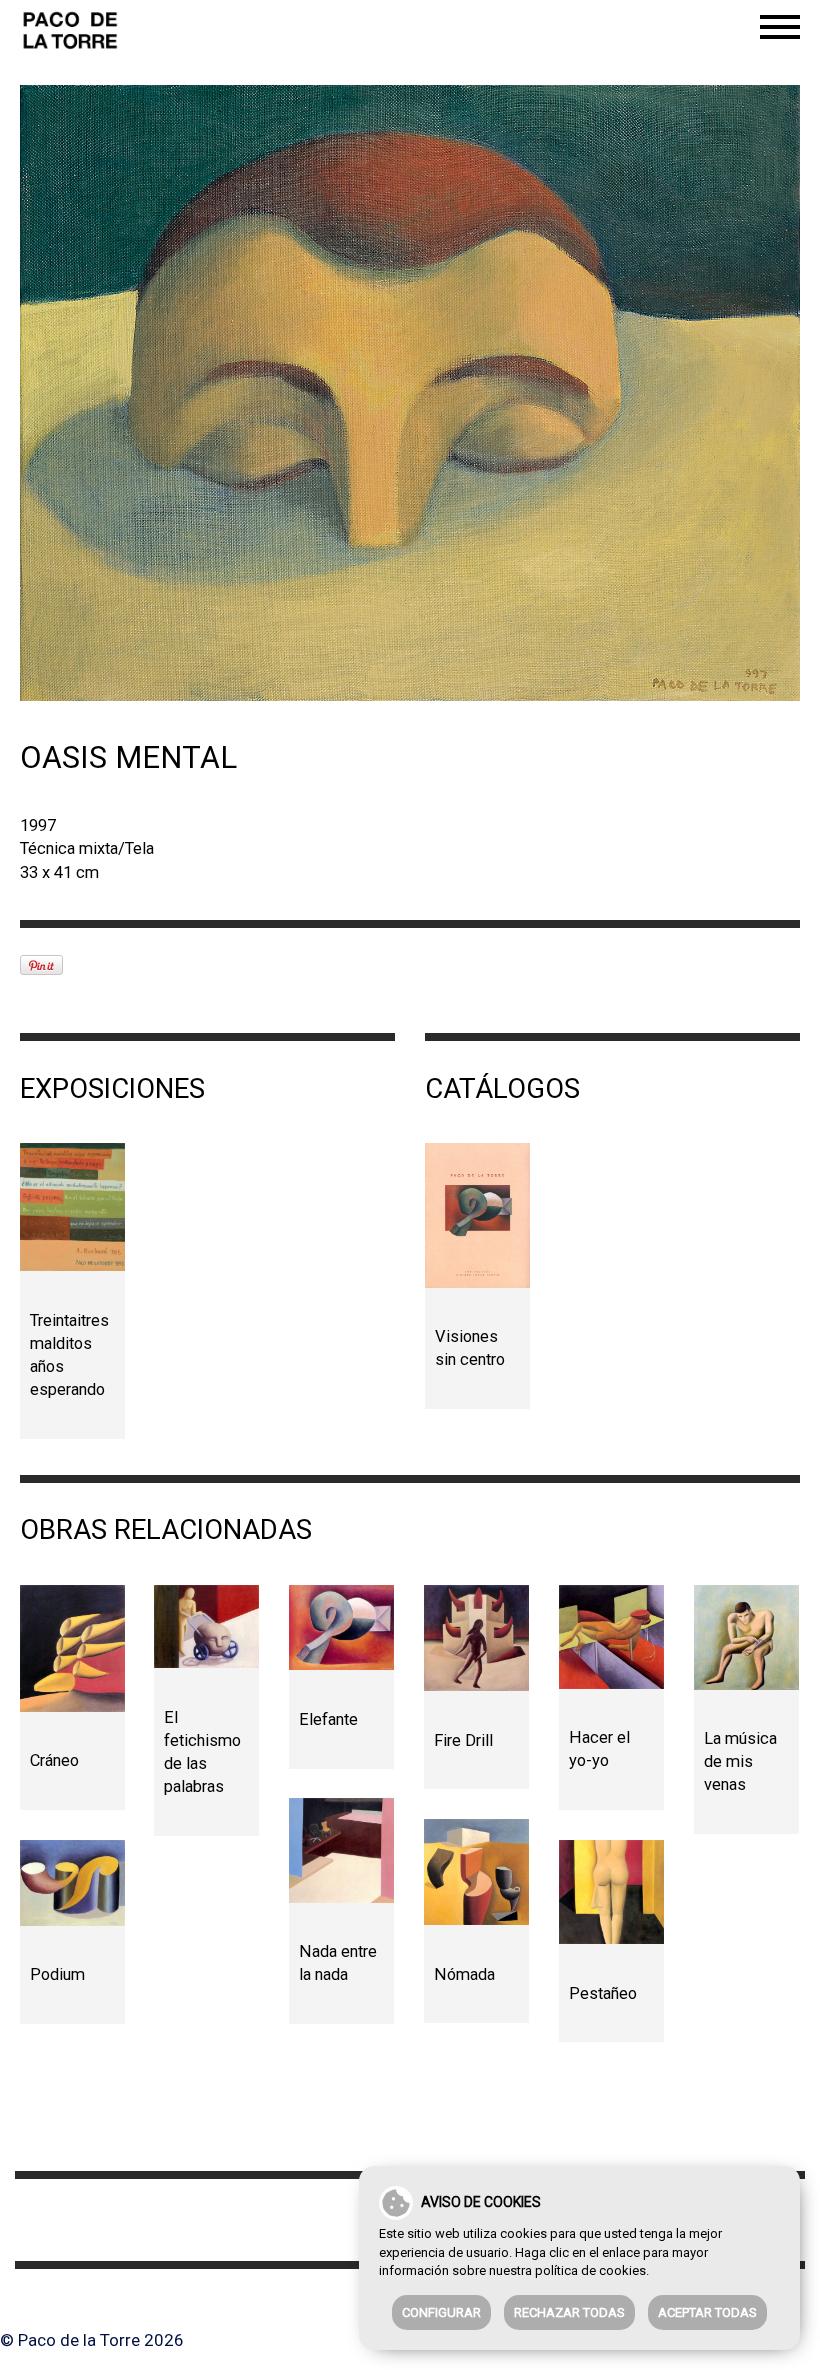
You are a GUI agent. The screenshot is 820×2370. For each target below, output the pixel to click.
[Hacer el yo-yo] (611, 1637)
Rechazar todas (569, 2312)
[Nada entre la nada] (341, 1850)
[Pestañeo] (611, 1892)
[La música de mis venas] (746, 1637)
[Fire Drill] (476, 1638)
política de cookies (590, 2270)
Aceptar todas (707, 2312)
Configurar (441, 2312)
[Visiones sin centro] (477, 1215)
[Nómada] (476, 1872)
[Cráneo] (72, 1648)
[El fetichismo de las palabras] (206, 1627)
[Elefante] (341, 1628)
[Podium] (72, 1883)
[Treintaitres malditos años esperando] (72, 1207)
